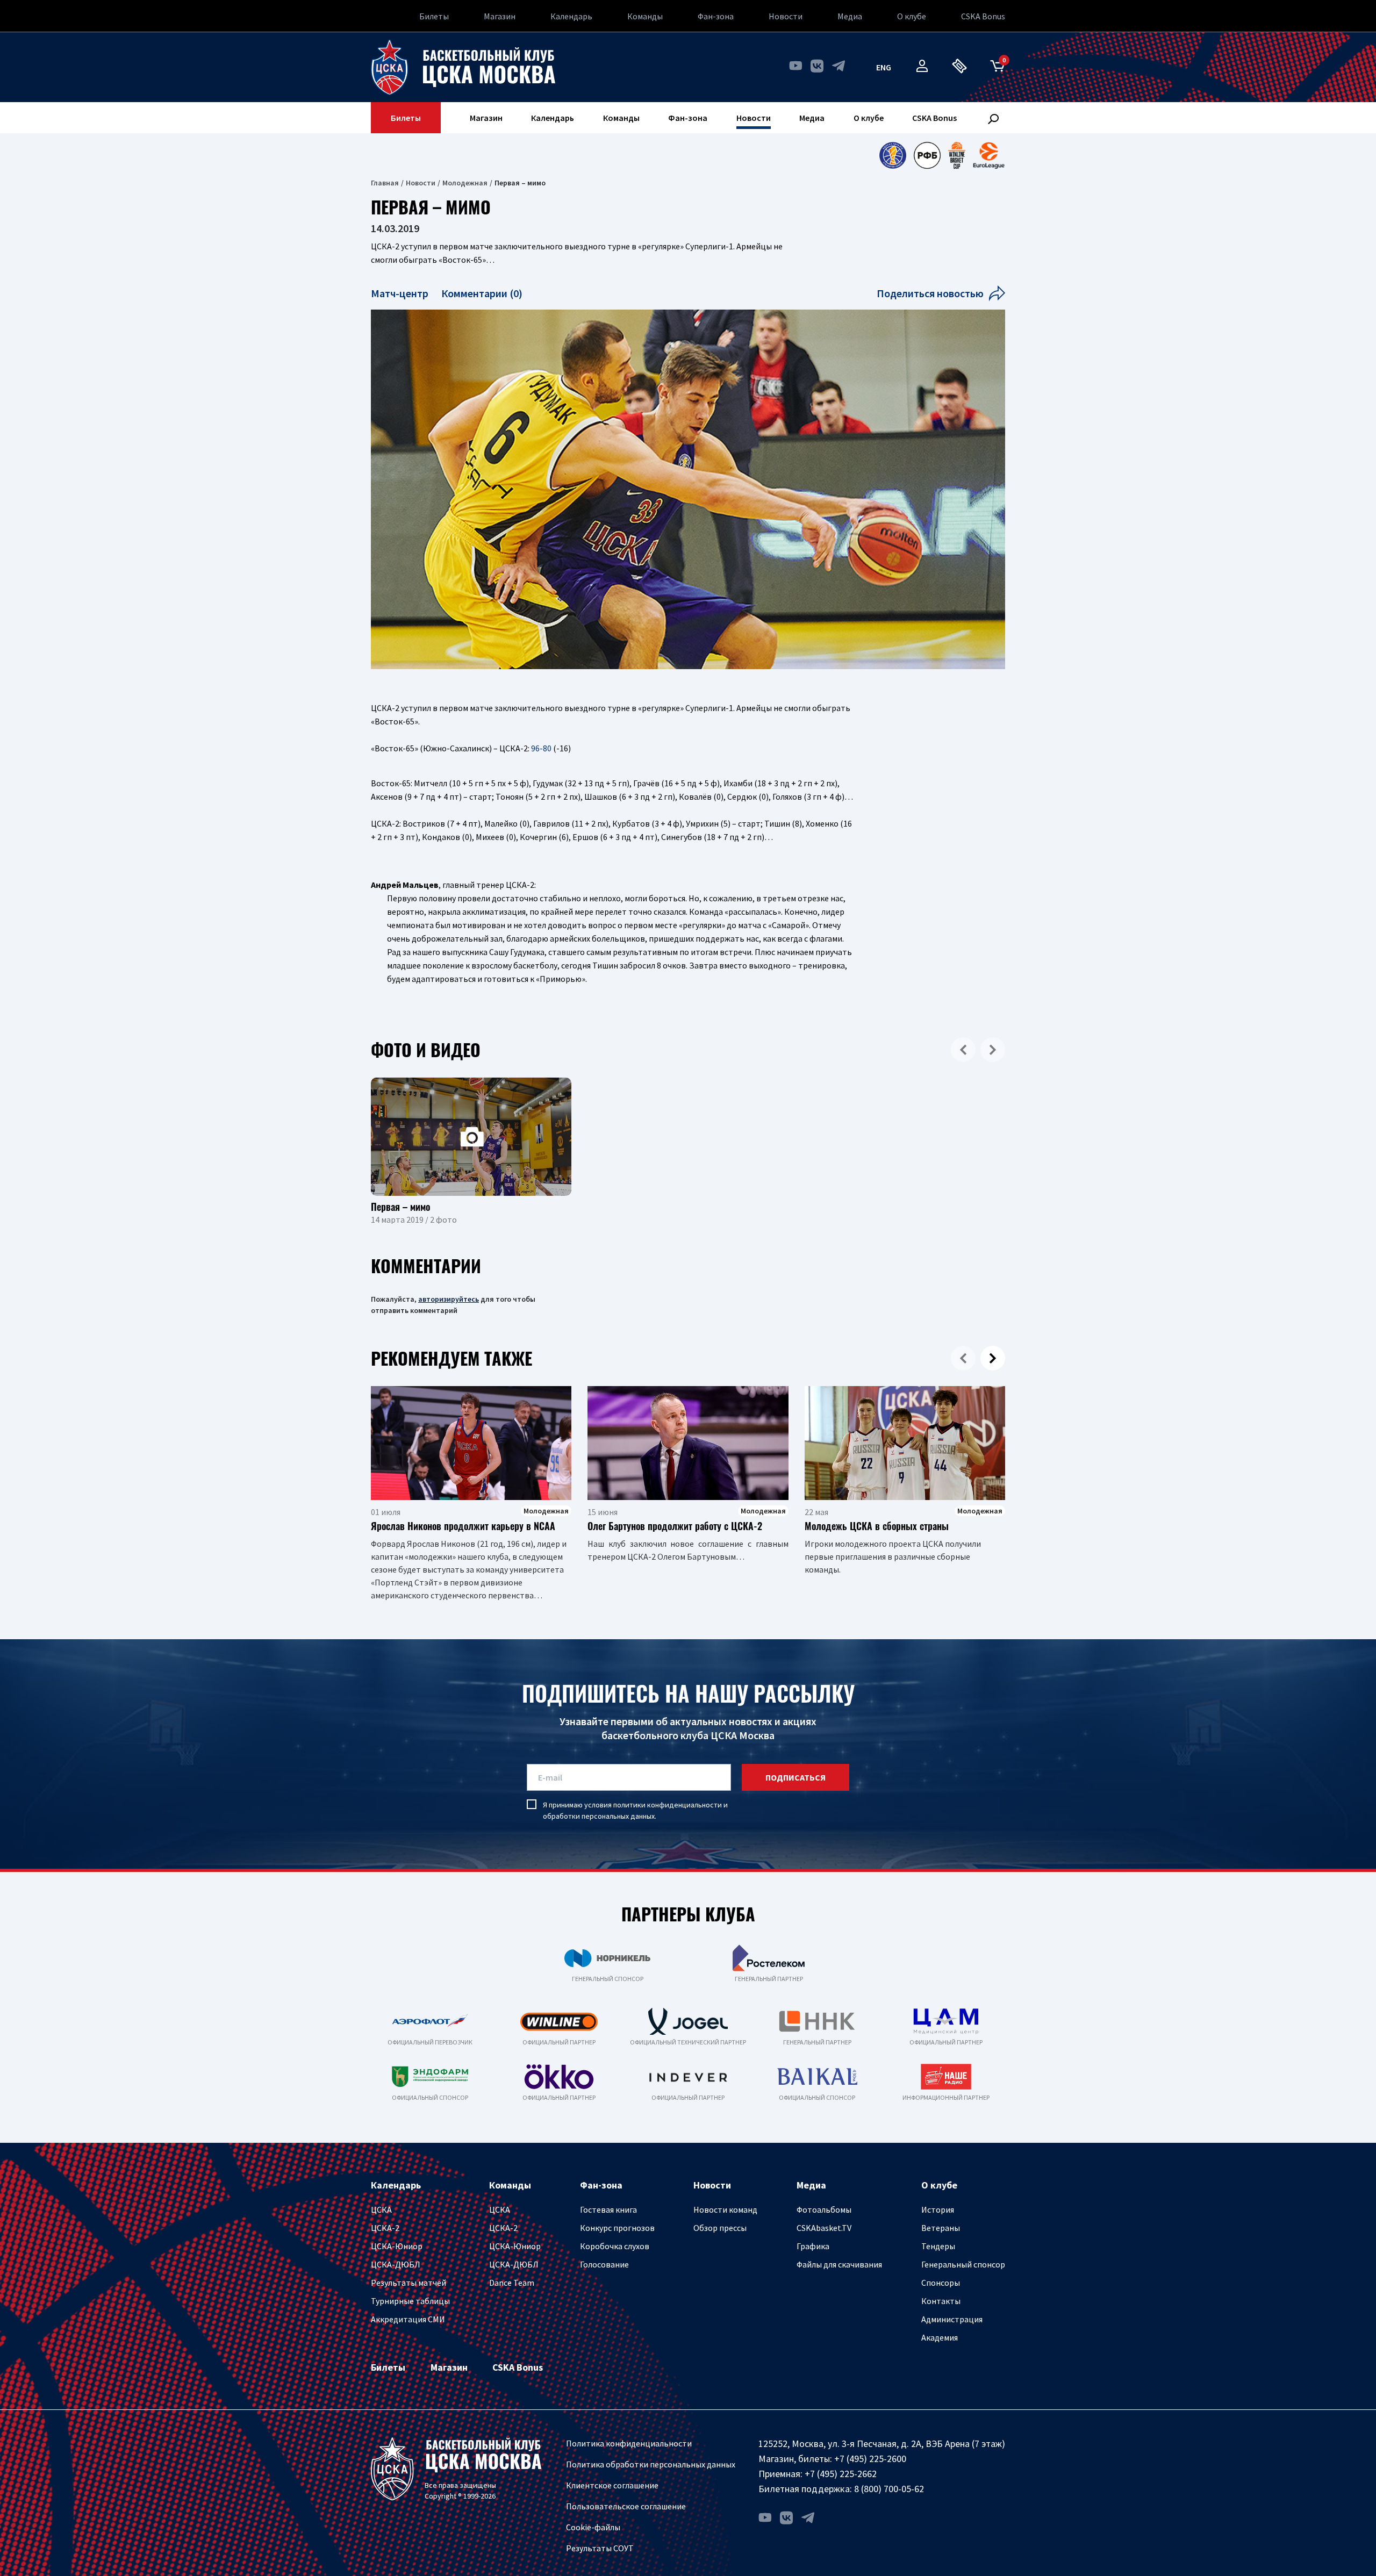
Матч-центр (401, 293)
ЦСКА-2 (385, 2228)
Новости (786, 16)
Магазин (500, 16)
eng (884, 67)
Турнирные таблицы (410, 2301)
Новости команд (725, 2209)
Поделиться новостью (930, 293)
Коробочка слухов (615, 2246)
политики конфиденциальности (668, 1805)
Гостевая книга (608, 2209)
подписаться (795, 1777)
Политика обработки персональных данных (651, 2464)
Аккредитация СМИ (408, 2319)
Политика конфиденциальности (629, 2443)
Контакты (941, 2301)
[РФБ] (927, 155)
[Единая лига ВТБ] (893, 155)
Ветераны (941, 2228)
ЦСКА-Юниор (397, 2246)
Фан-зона (716, 16)
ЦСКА (381, 2209)
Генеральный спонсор (963, 2264)
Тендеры (938, 2246)
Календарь (571, 16)
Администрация (952, 2319)
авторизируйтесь (449, 1299)
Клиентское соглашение (612, 2485)
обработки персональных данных (599, 1816)
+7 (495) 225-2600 (870, 2459)
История (938, 2209)
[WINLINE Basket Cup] (957, 155)
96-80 (541, 748)
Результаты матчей (408, 2283)
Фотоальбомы (824, 2209)
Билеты (434, 16)
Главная (385, 183)
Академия (940, 2337)
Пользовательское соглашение (626, 2506)
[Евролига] (989, 155)
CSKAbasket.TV (824, 2228)
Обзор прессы (720, 2228)
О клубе (912, 16)
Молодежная (465, 183)
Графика (813, 2246)
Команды (645, 16)
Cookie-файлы (593, 2527)
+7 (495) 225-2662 (841, 2474)
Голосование (604, 2264)
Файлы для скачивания (839, 2264)
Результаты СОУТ (600, 2548)
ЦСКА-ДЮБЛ (396, 2264)
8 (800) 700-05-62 (889, 2489)
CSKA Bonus (983, 16)
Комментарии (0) (482, 293)
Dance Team (512, 2283)
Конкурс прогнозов (617, 2228)
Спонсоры (941, 2283)
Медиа (850, 16)
